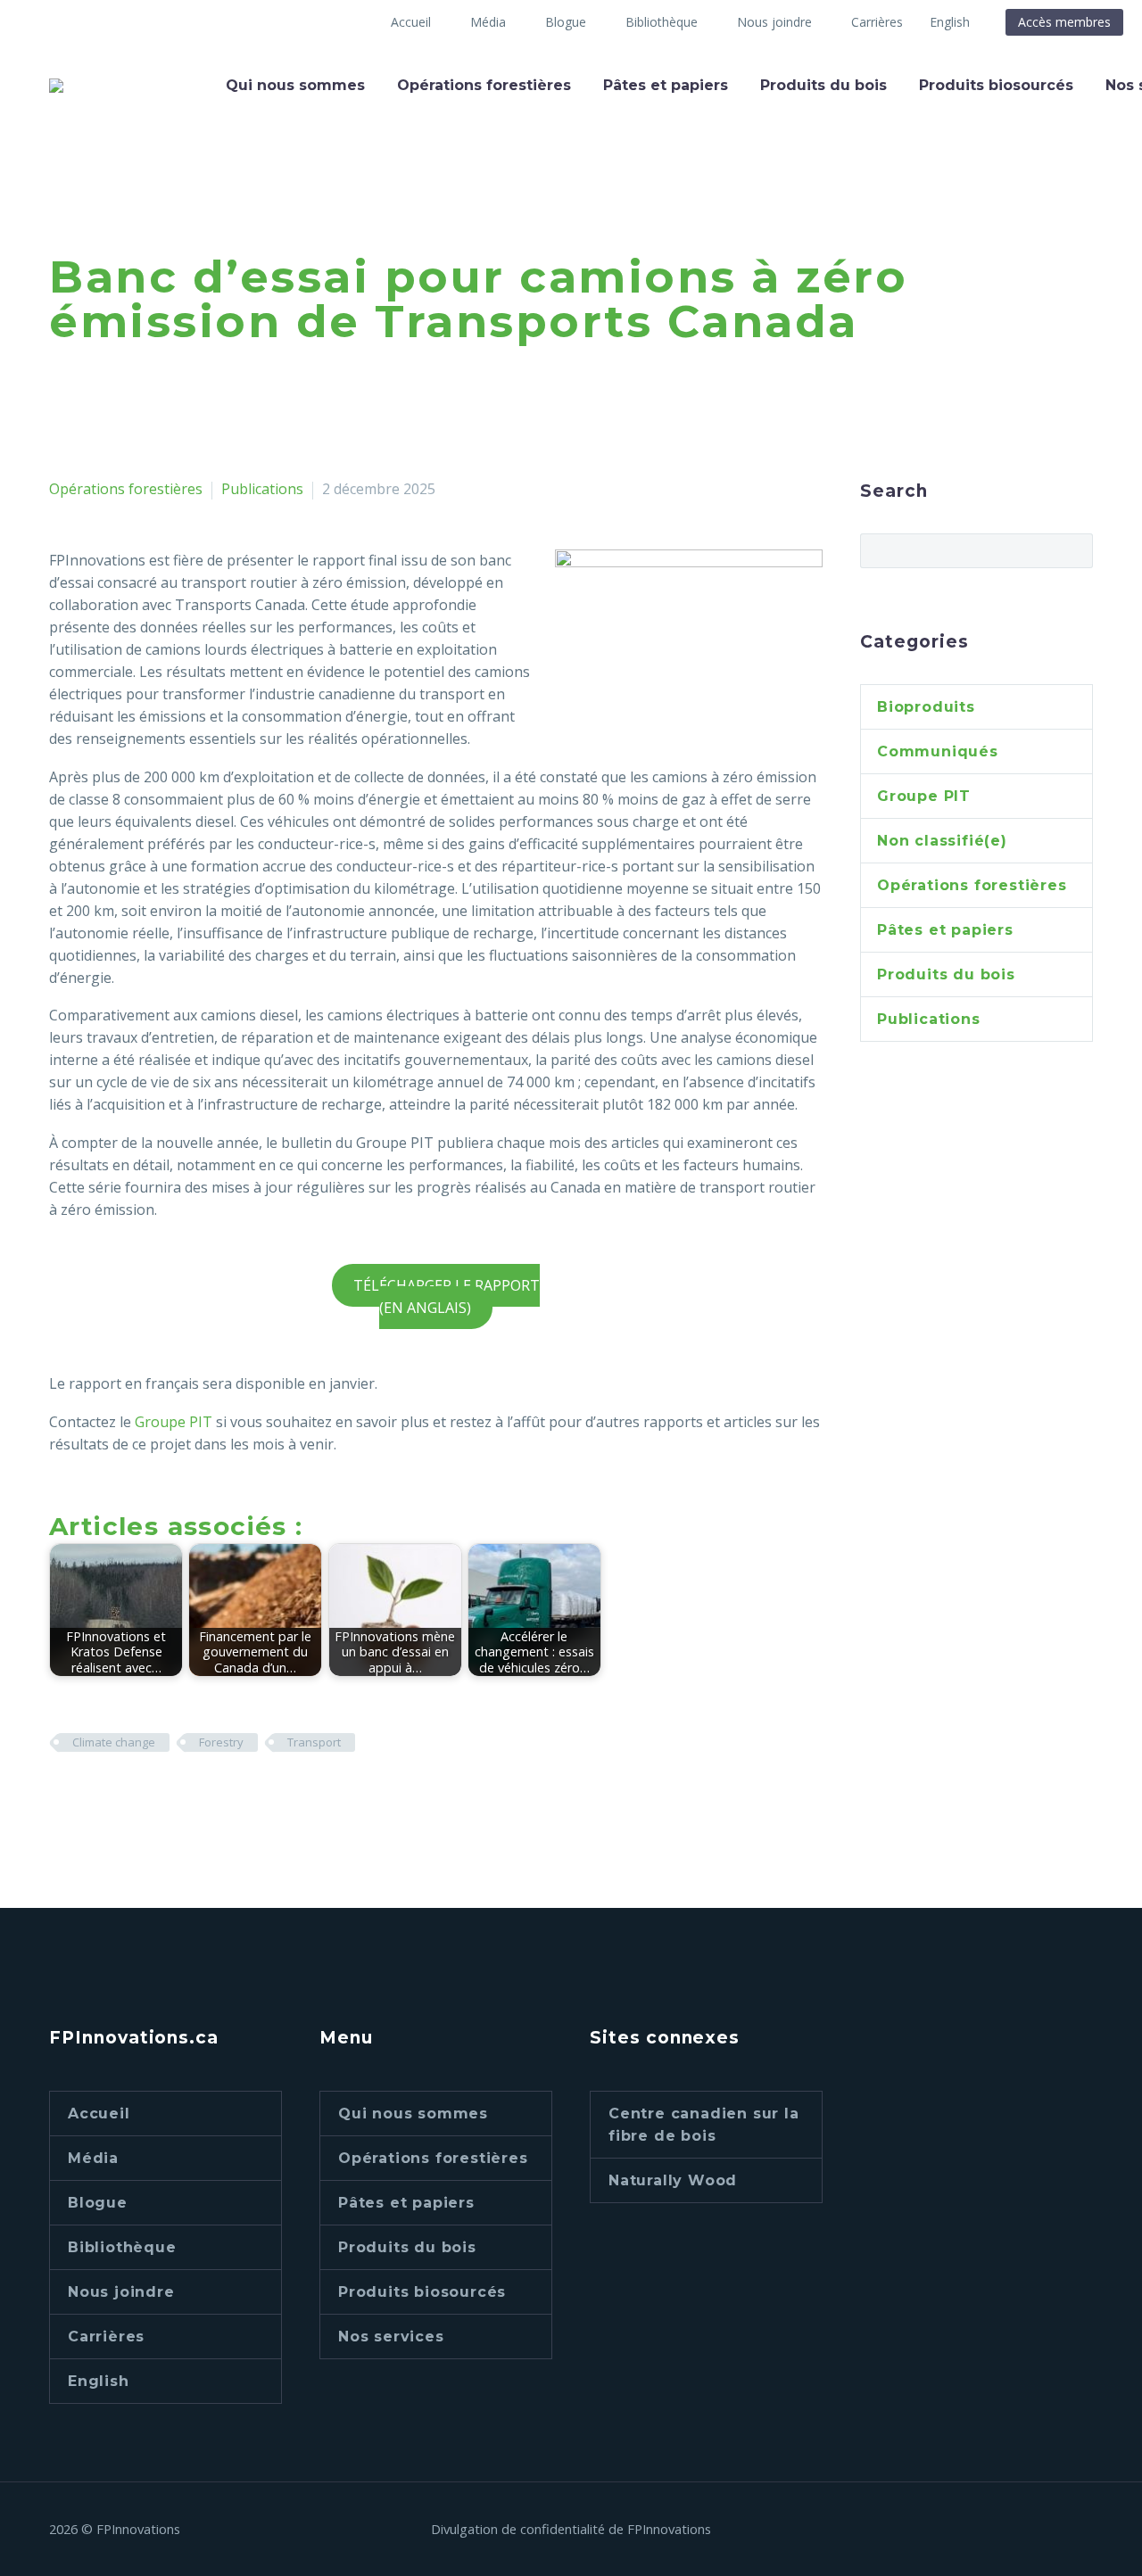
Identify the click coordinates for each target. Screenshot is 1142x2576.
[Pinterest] (114, 1795)
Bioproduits (926, 707)
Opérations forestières (484, 85)
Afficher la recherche (1074, 550)
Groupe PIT (174, 1422)
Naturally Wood (673, 2180)
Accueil (411, 22)
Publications (262, 489)
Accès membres (1064, 22)
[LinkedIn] (168, 1795)
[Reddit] (194, 1795)
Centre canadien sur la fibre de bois (704, 2125)
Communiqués (938, 751)
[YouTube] (1088, 2531)
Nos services (391, 2337)
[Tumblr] (141, 1795)
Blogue (566, 22)
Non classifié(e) (942, 841)
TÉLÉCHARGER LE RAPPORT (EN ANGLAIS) (446, 1296)
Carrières (877, 22)
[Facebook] (61, 1795)
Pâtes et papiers (666, 85)
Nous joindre (774, 22)
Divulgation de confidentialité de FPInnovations (571, 2529)
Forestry (221, 1742)
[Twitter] (87, 1795)
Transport (314, 1742)
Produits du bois (823, 85)
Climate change (114, 1742)
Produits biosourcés (996, 85)
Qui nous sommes (295, 85)
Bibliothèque (662, 22)
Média (488, 22)
